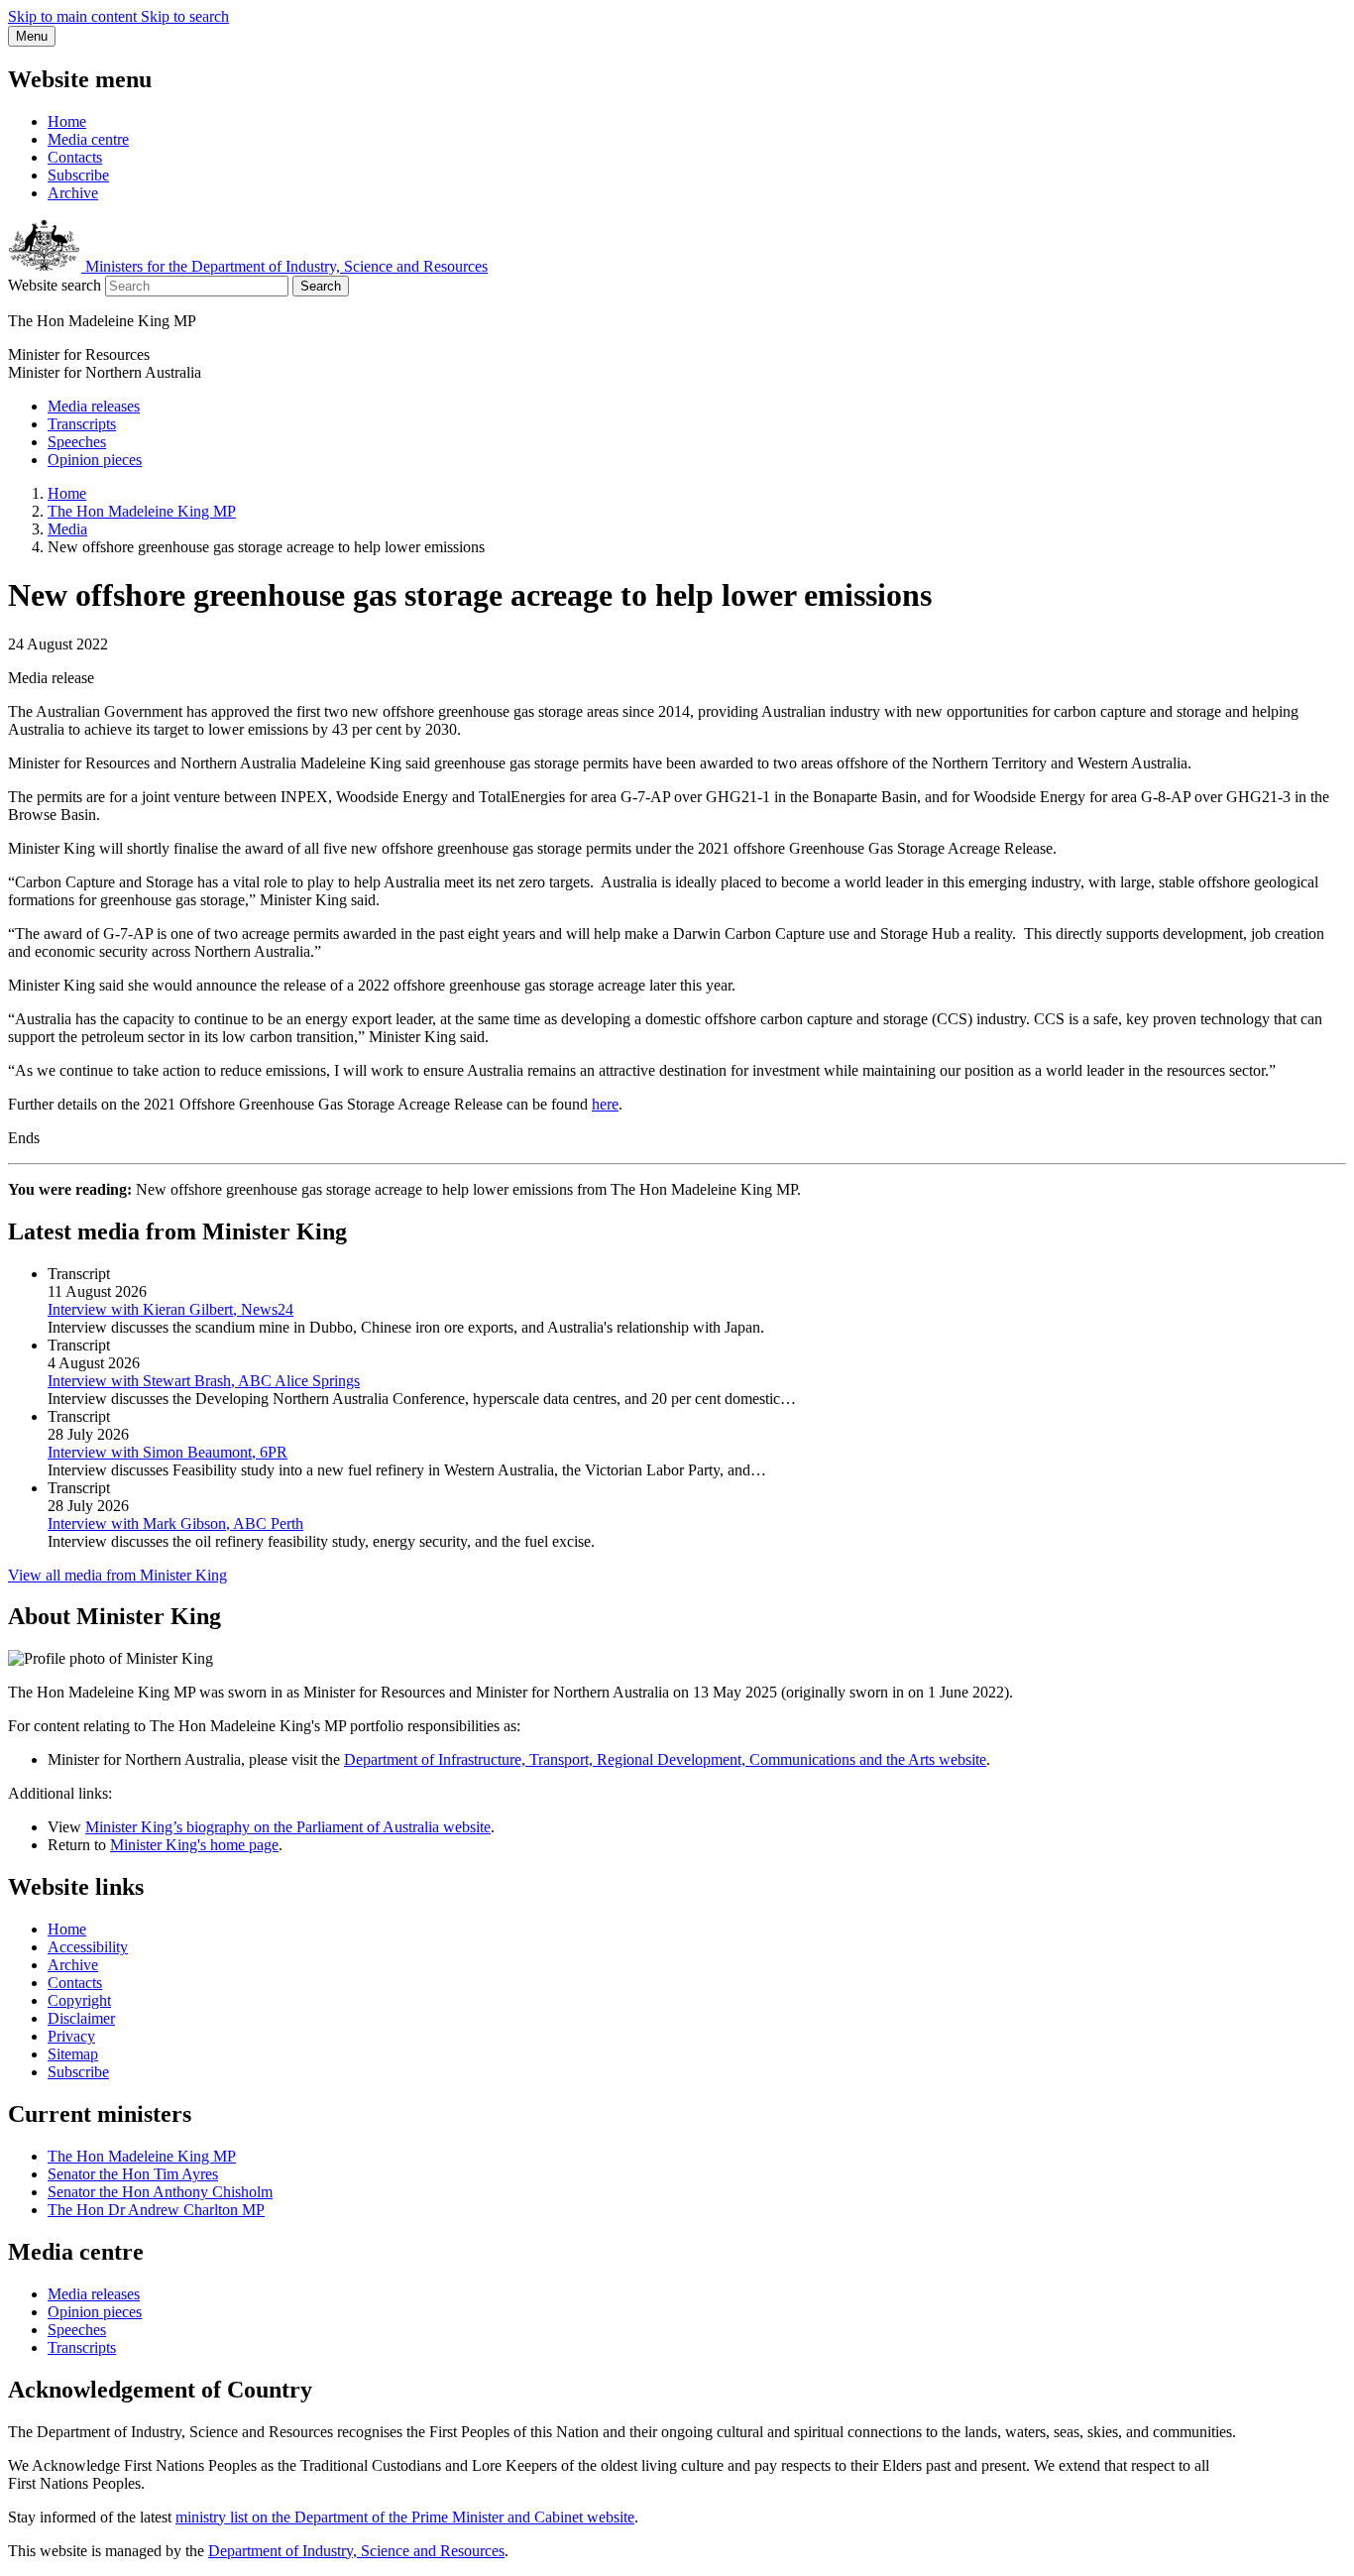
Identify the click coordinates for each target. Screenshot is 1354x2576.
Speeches (77, 442)
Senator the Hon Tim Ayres (133, 2174)
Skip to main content (74, 16)
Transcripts (82, 424)
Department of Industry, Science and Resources (356, 2551)
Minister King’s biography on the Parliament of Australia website (288, 1827)
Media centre (88, 139)
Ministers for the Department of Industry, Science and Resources (284, 266)
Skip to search (185, 16)
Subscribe (78, 175)
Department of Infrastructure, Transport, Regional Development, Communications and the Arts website (665, 1759)
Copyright (79, 2000)
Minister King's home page (194, 1845)
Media (67, 529)
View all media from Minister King (117, 1575)
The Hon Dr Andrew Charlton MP (156, 2210)
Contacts (75, 157)
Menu (32, 36)
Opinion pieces (95, 460)
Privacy (71, 2036)
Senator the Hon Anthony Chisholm (160, 2192)
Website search (55, 285)
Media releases (94, 406)
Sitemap (73, 2054)
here (605, 1104)
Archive (73, 193)
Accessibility (88, 1947)
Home (67, 121)
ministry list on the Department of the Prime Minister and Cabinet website (405, 2517)
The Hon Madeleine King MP (142, 511)
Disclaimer (81, 2018)
